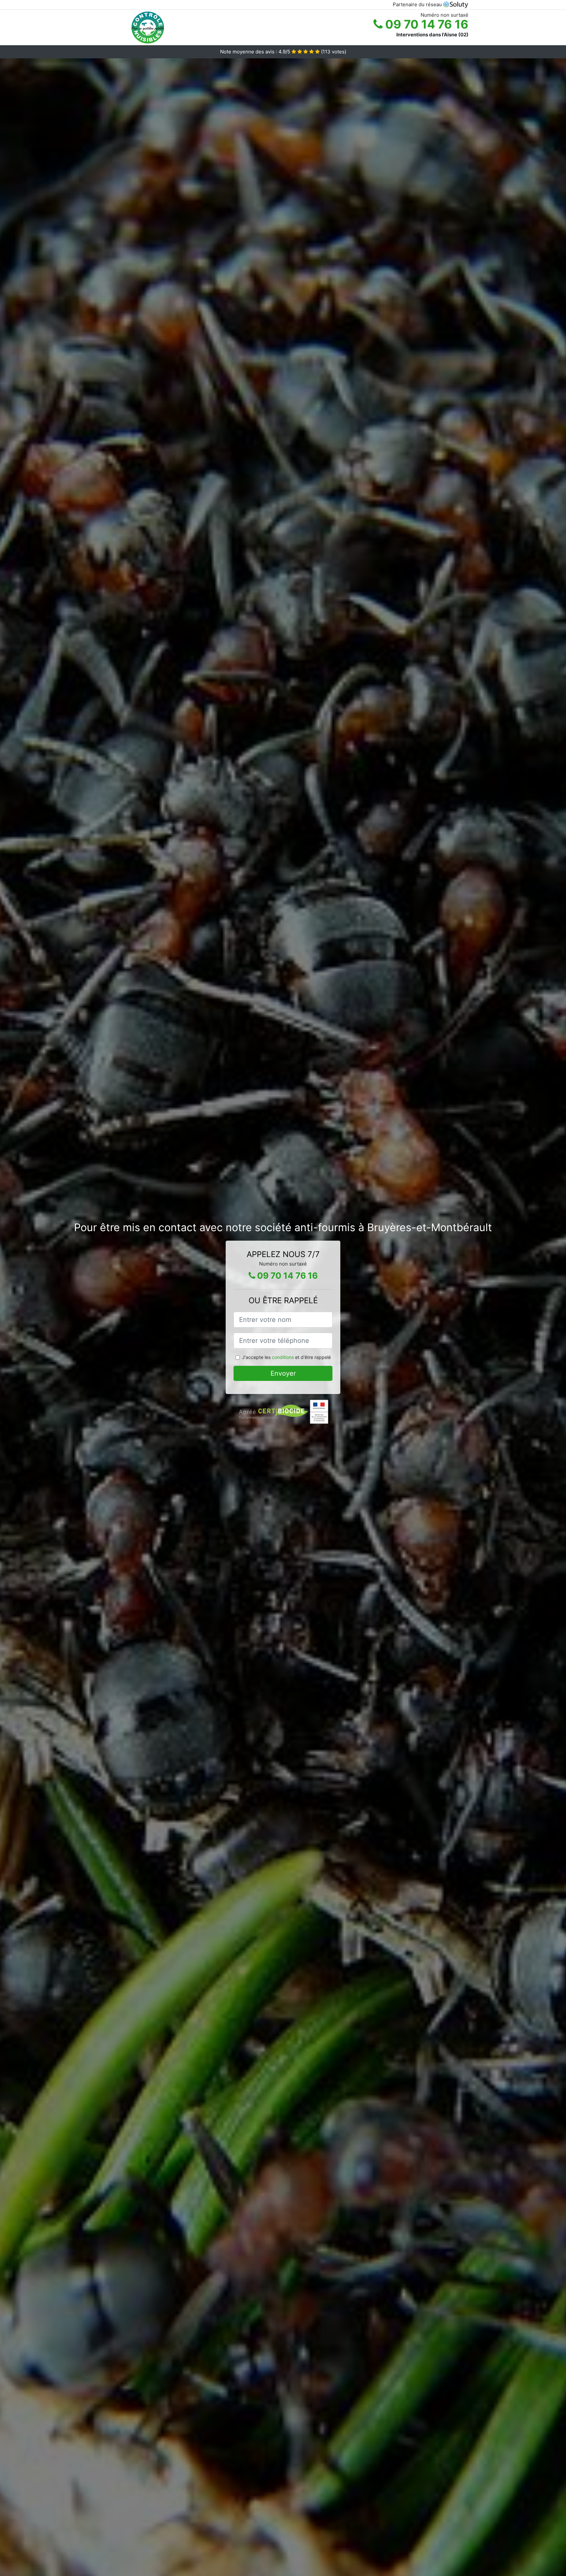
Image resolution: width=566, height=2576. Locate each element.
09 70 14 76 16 (425, 24)
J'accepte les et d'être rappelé (286, 1357)
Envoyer (283, 1373)
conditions (283, 1357)
